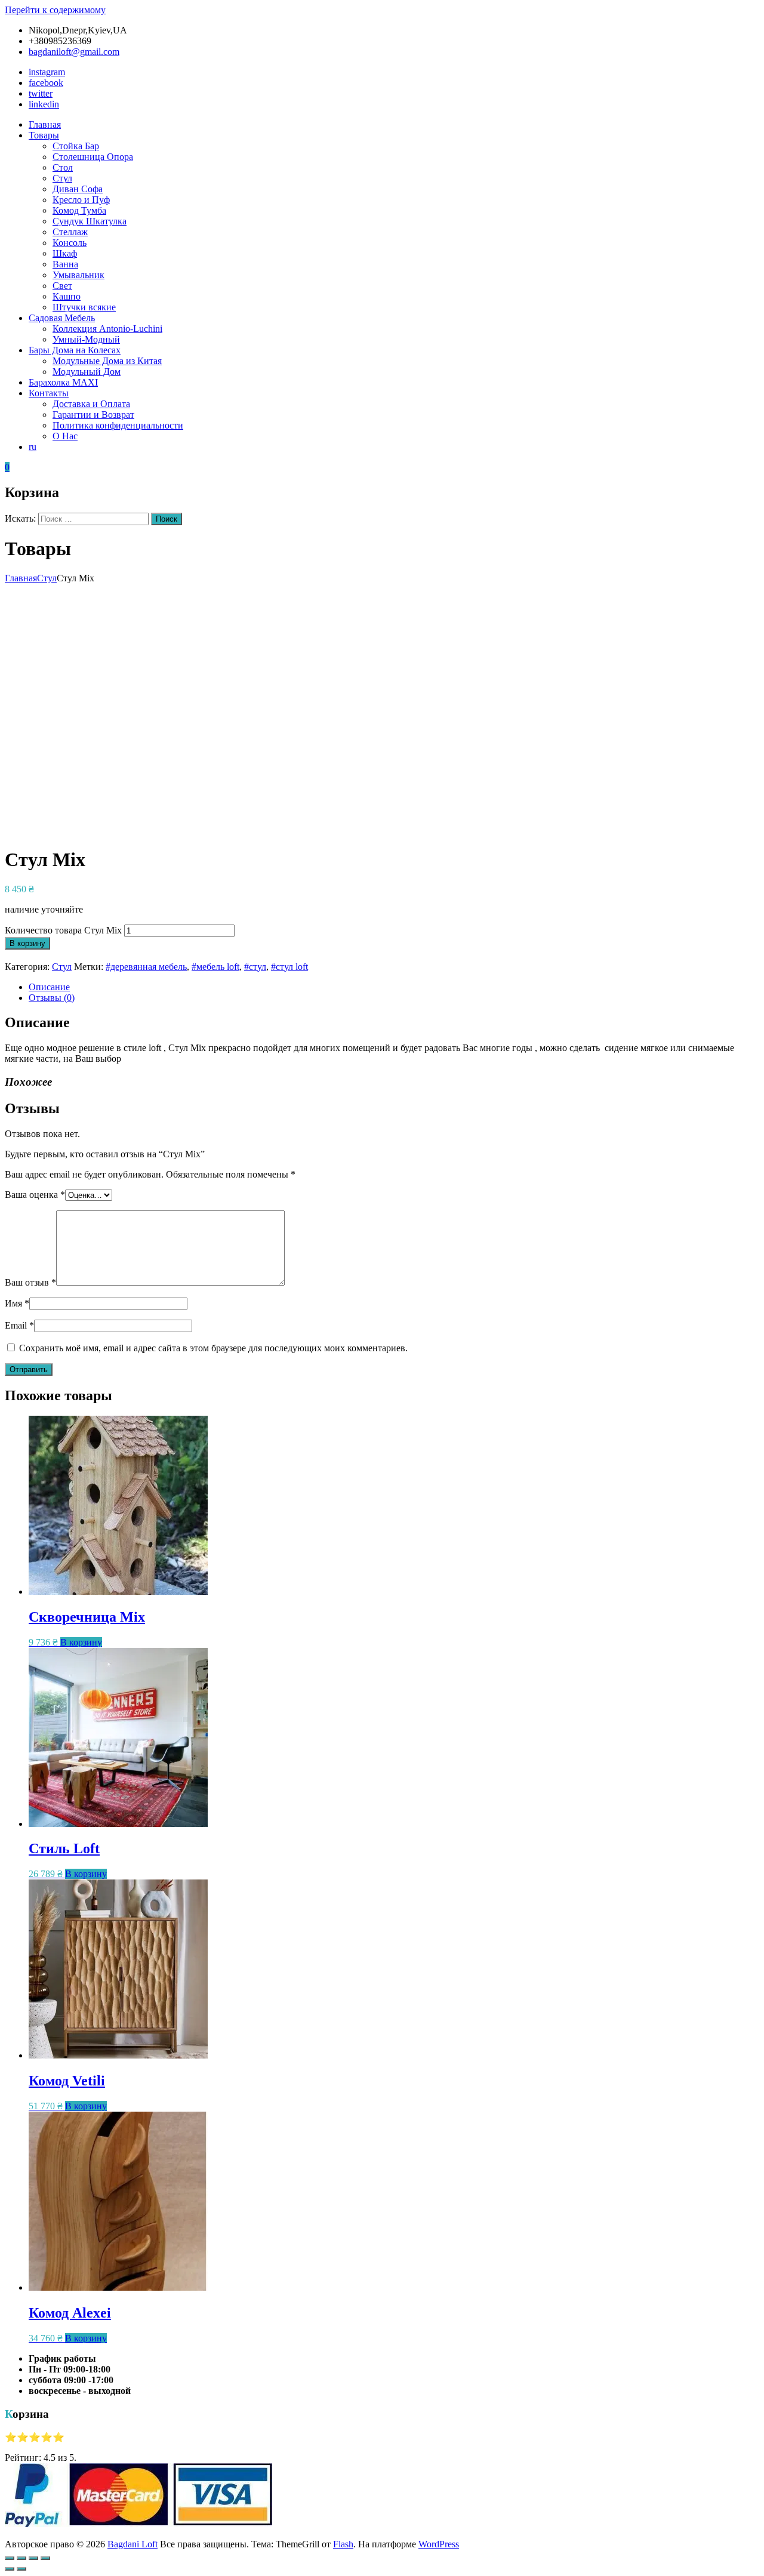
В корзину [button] (81, 1642)
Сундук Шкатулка (90, 221)
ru (33, 447)
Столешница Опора (93, 157)
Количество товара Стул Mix (63, 930)
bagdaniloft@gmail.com (74, 52)
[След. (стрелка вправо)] (21, 2569)
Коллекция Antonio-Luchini (107, 329)
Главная (45, 124)
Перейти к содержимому (55, 10)
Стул (62, 178)
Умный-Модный (86, 339)
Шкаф (65, 253)
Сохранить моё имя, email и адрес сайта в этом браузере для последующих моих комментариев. (213, 1348)
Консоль (70, 243)
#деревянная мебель (146, 967)
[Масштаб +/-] (10, 2558)
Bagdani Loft (133, 2544)
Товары (44, 135)
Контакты (49, 393)
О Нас (65, 436)
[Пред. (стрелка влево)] (10, 2569)
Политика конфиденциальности (118, 425)
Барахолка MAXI (63, 382)
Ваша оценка (35, 1195)
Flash (343, 2544)
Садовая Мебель (62, 318)
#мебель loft (215, 967)
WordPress (439, 2544)
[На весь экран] (21, 2558)
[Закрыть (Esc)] (45, 2558)
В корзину (27, 943)
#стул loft (289, 967)
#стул (255, 967)
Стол (63, 167)
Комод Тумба (79, 210)
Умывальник (78, 275)
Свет (62, 286)
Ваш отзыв (30, 1282)
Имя (17, 1303)
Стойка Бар (76, 146)
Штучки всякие (84, 307)
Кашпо (67, 296)
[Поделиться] (33, 2558)
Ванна (65, 264)
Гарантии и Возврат (93, 415)
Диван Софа (78, 189)
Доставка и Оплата (91, 404)
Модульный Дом (87, 372)
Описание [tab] (49, 987)
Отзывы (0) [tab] (52, 998)
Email (19, 1325)
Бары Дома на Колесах (75, 350)
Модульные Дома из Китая (107, 361)
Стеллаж (70, 232)
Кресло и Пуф (81, 200)
